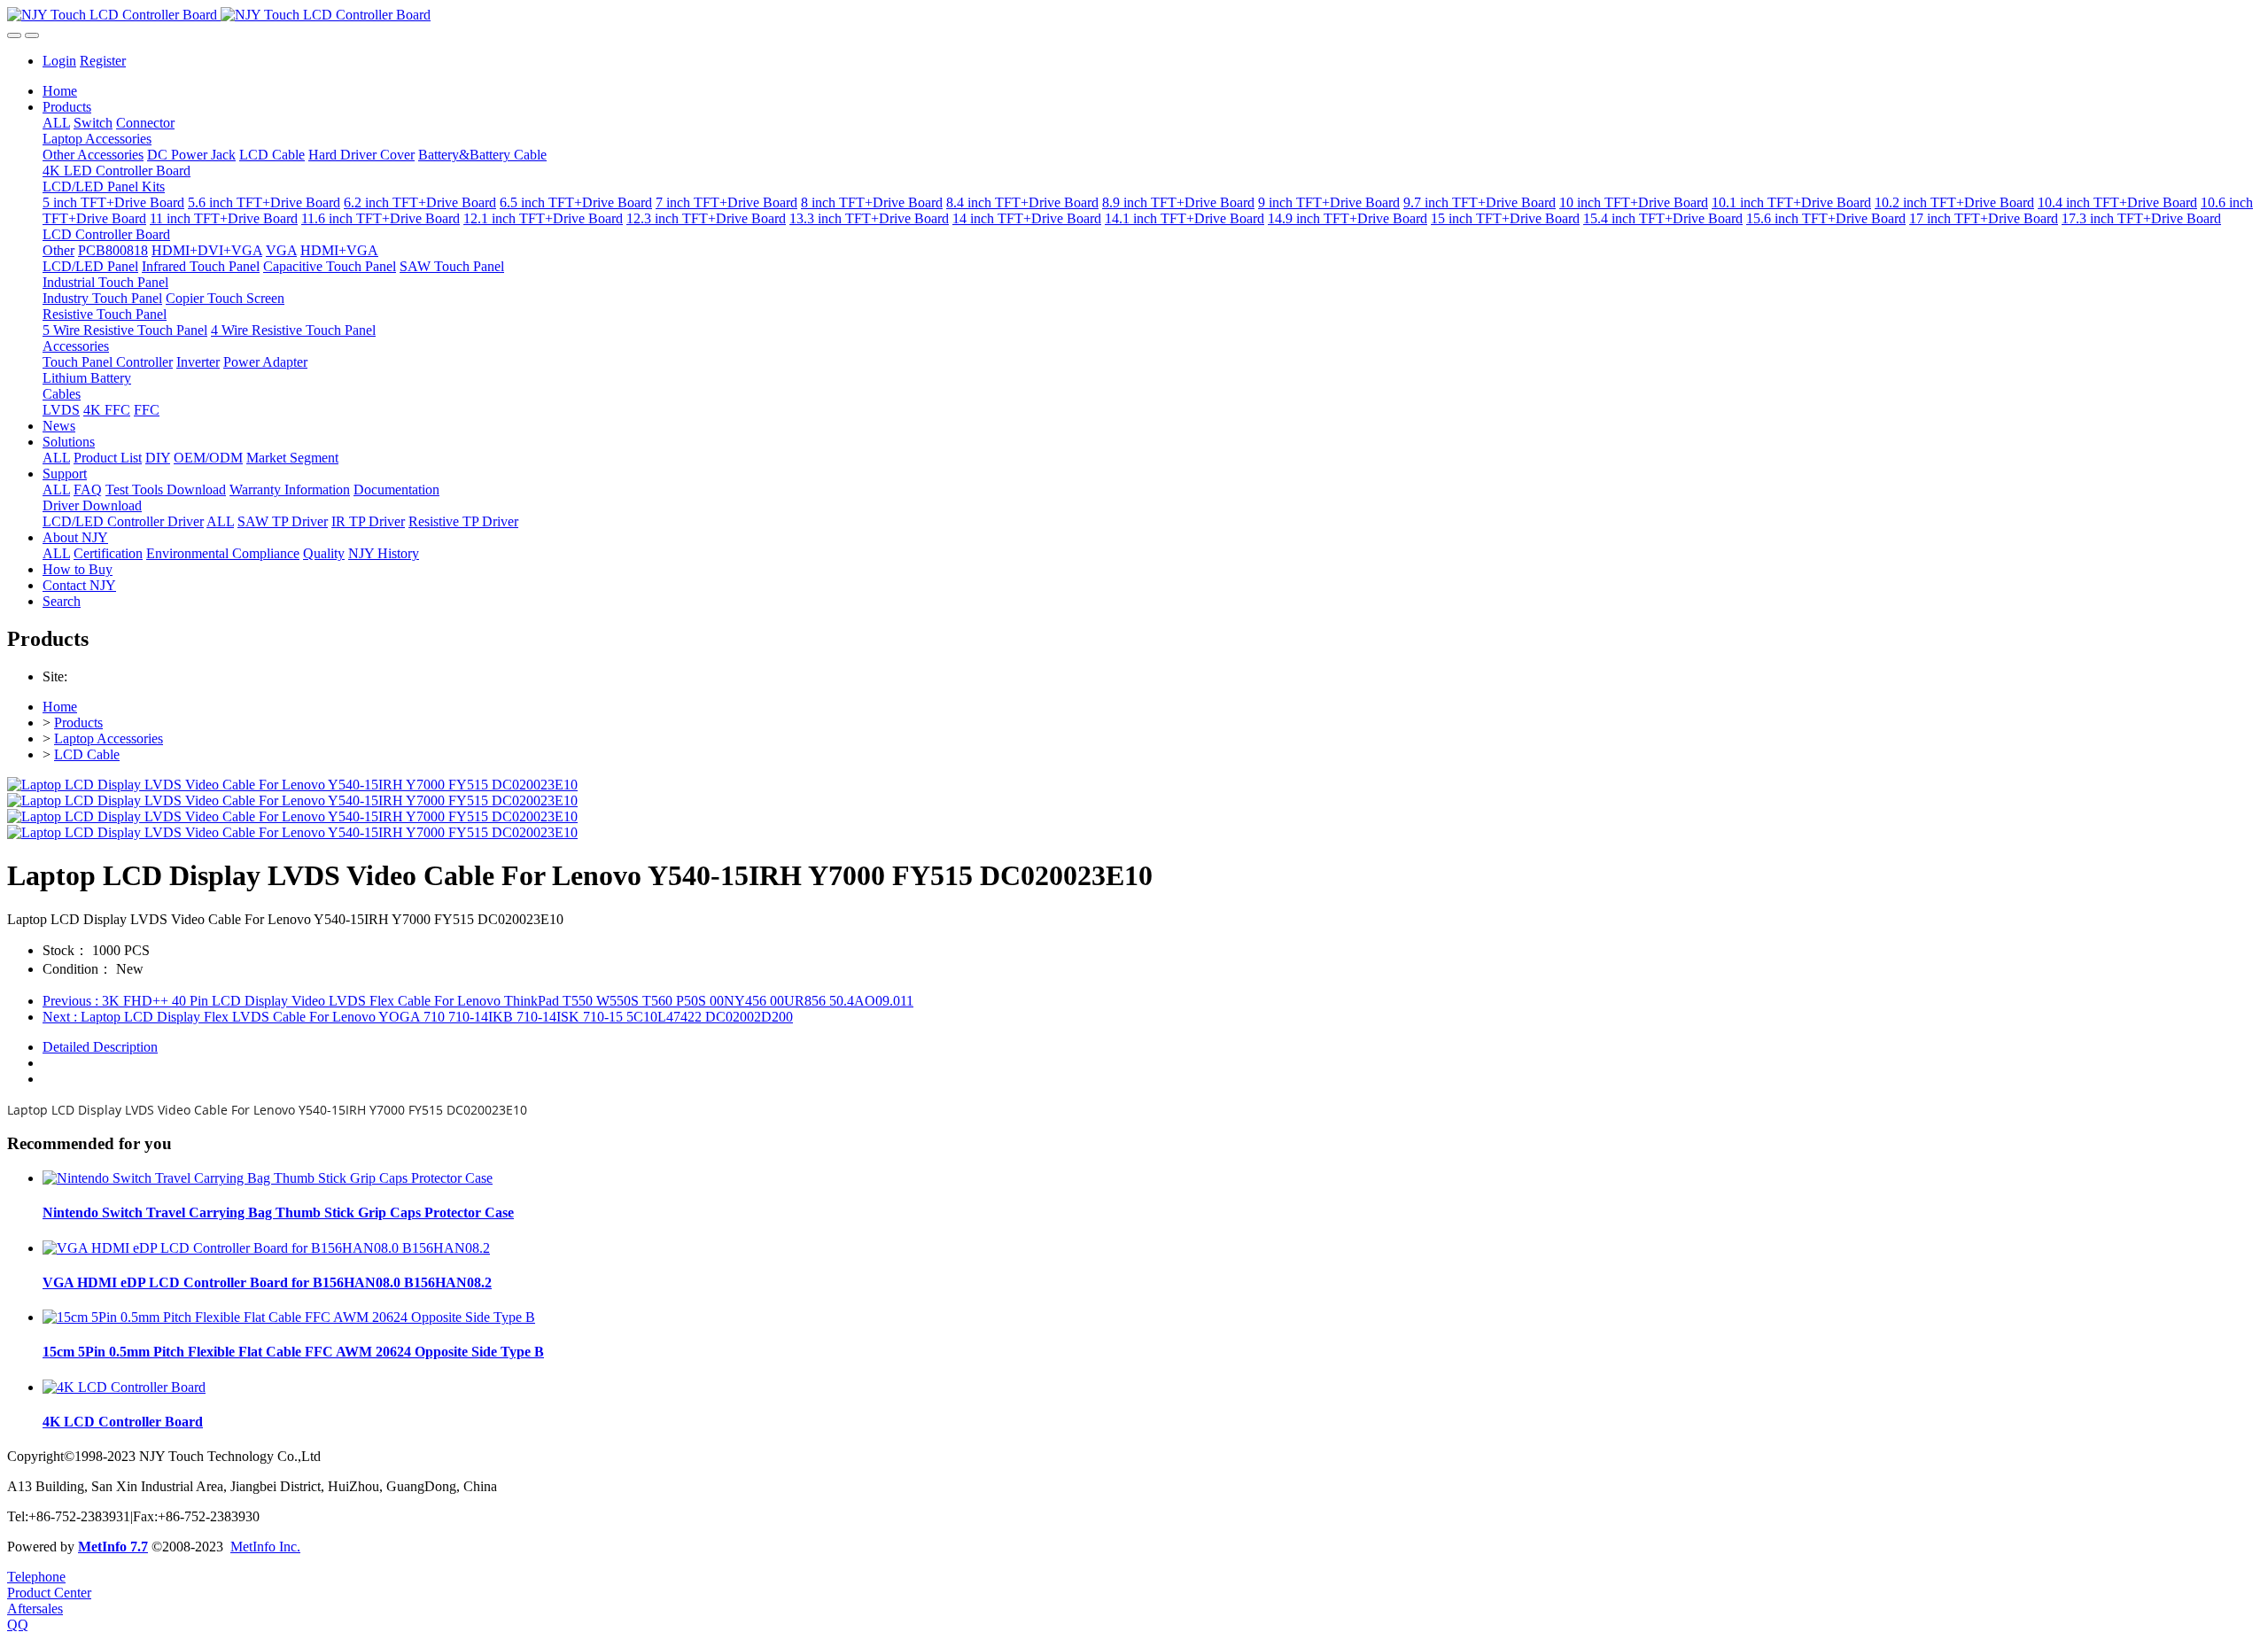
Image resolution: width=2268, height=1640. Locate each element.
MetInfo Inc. (265, 1547)
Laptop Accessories (109, 738)
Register (103, 61)
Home (60, 91)
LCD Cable (87, 754)
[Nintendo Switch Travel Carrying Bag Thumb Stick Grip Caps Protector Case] (268, 1178)
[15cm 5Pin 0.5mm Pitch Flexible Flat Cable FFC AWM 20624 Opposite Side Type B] (289, 1317)
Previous (478, 1001)
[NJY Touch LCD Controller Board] (1134, 15)
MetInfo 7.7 (113, 1547)
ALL (56, 123)
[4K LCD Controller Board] (124, 1387)
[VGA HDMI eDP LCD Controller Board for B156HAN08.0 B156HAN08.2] (266, 1248)
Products (78, 723)
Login (59, 61)
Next (418, 1017)
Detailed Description (100, 1047)
